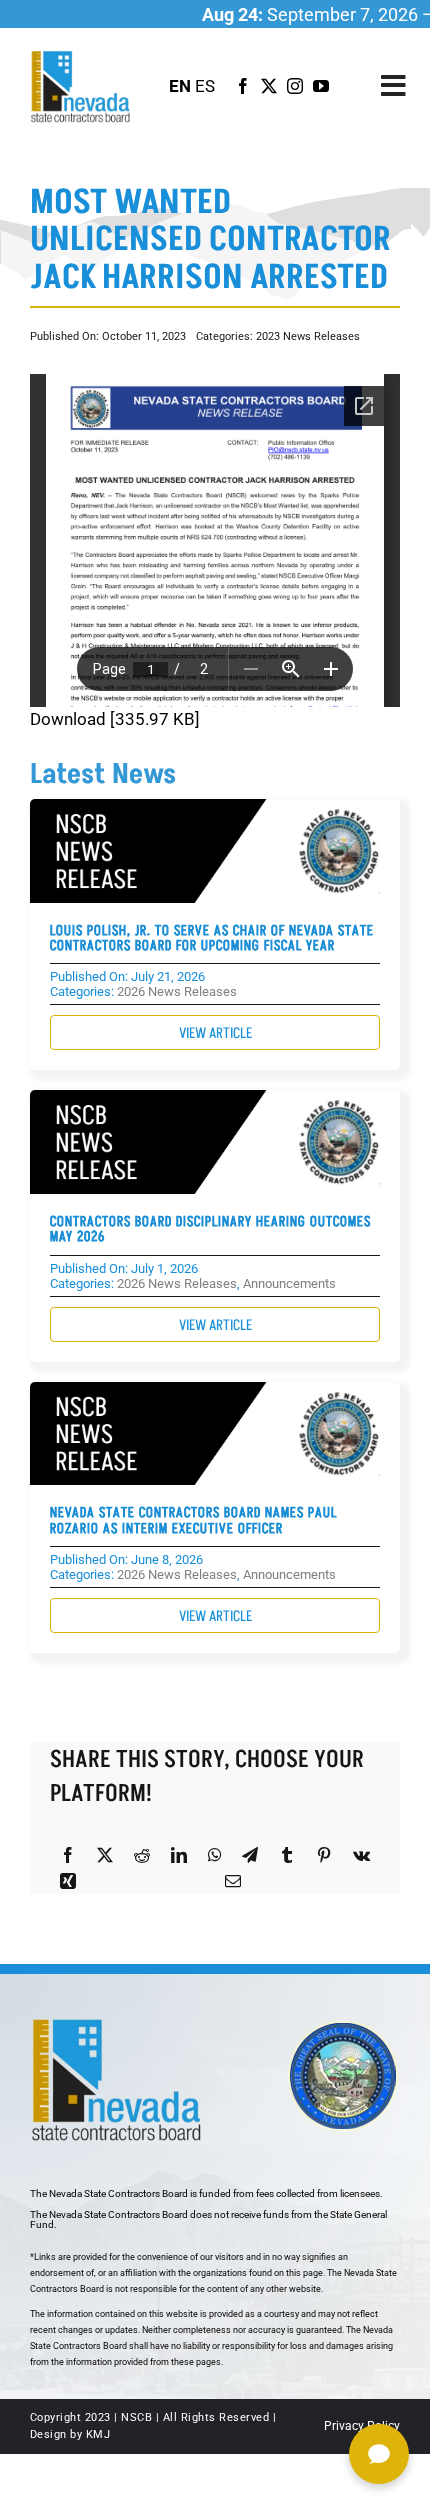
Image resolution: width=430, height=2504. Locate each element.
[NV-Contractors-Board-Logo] (82, 56)
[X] (105, 1855)
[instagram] (295, 86)
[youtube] (321, 86)
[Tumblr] (287, 1855)
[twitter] (269, 86)
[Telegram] (250, 1855)
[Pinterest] (324, 1855)
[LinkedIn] (179, 1855)
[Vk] (361, 1855)
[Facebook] (68, 1855)
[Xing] (68, 1881)
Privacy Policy (362, 2426)
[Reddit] (142, 1855)
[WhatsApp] (215, 1855)
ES (205, 86)
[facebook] (243, 86)
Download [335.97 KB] (115, 719)
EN (180, 86)
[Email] (233, 1881)
